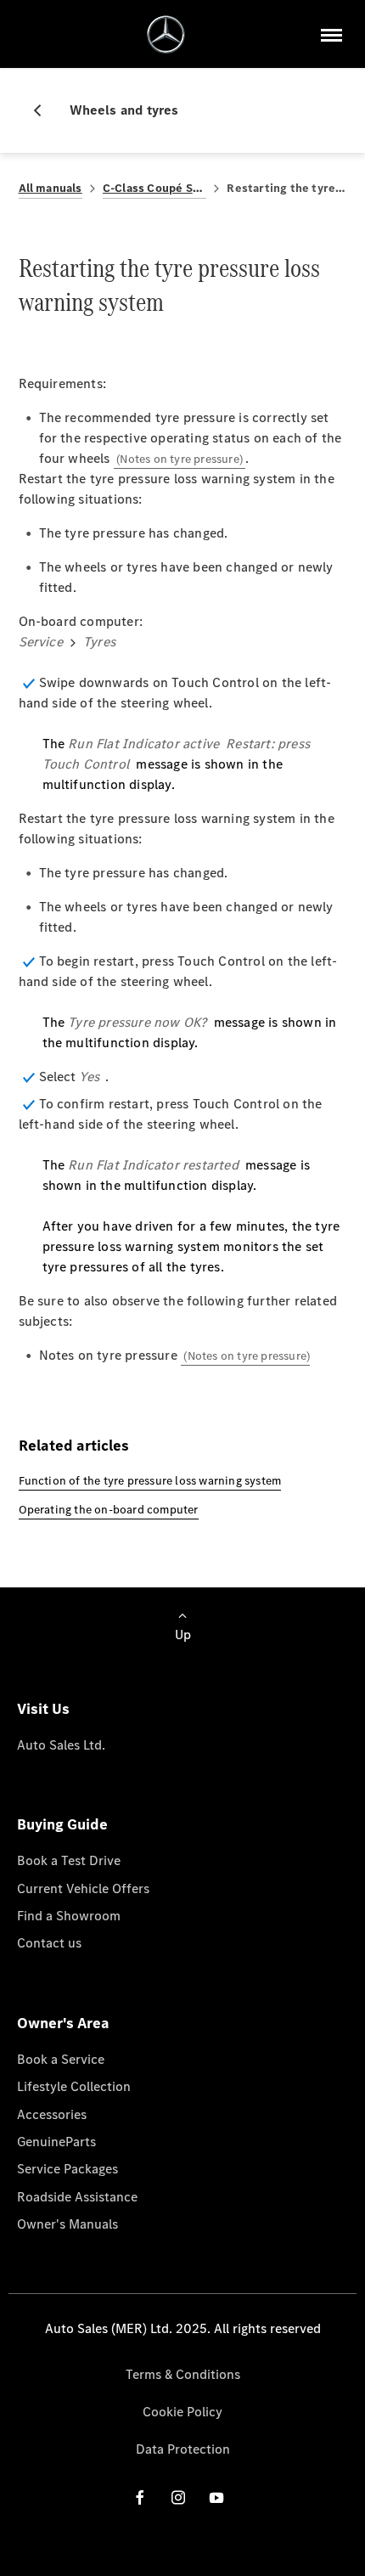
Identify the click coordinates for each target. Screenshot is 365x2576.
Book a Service (61, 2059)
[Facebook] (140, 2497)
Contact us (49, 1943)
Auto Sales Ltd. (61, 1745)
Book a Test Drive (69, 1860)
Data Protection (183, 2449)
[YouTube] (216, 2497)
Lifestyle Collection (74, 2086)
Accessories (52, 2114)
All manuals (51, 188)
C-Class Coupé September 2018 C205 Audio (155, 188)
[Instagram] (178, 2497)
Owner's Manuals (67, 2224)
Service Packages (67, 2169)
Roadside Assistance (77, 2197)
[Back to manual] (44, 110)
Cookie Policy (182, 2412)
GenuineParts (56, 2142)
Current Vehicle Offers (83, 1888)
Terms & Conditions (183, 2374)
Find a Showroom (69, 1916)
